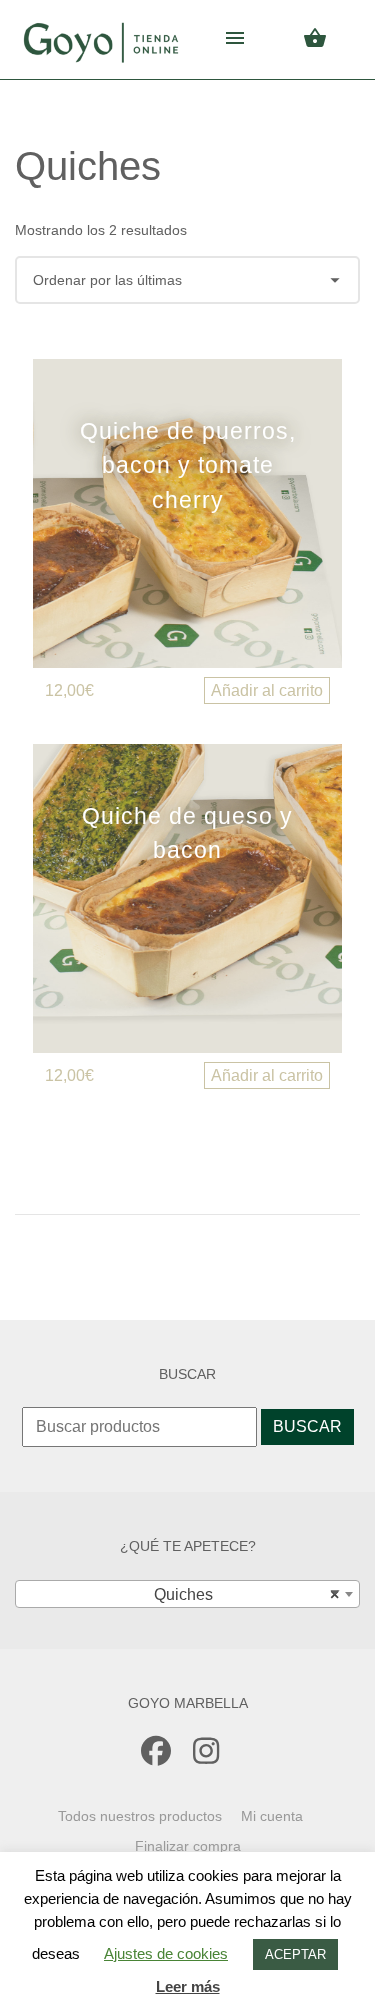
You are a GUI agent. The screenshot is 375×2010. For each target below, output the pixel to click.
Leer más (188, 1986)
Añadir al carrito (267, 690)
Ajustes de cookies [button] (166, 1953)
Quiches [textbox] (241, 1594)
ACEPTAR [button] (295, 1954)
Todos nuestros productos (140, 1816)
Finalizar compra (188, 1846)
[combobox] (187, 1594)
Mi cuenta (272, 1816)
